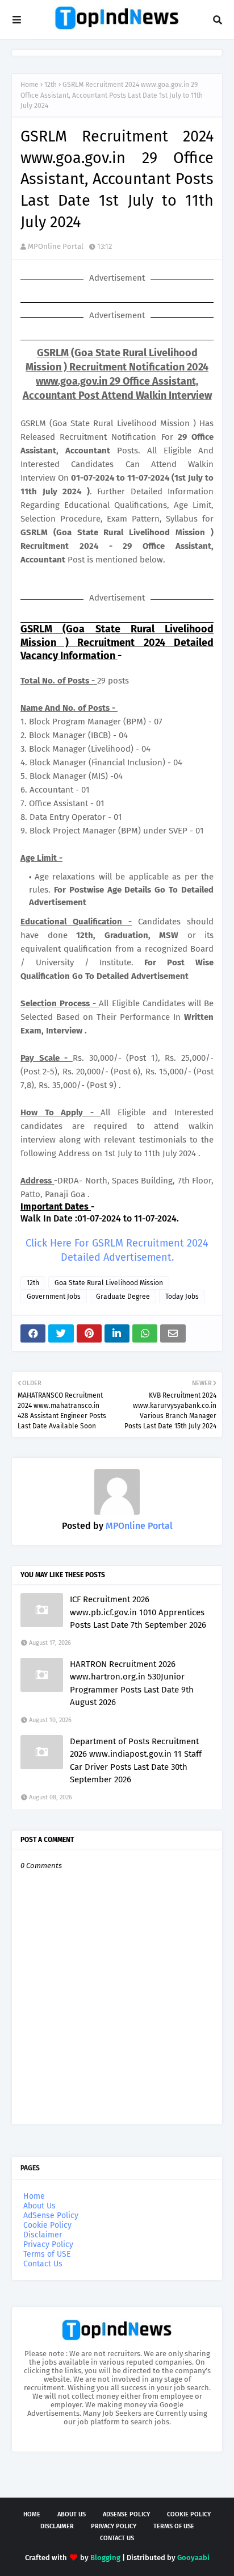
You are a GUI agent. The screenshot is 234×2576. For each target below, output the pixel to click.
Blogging (105, 2558)
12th (51, 85)
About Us (39, 2206)
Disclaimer (43, 2235)
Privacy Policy (48, 2244)
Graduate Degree (123, 1297)
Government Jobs (54, 1297)
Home (30, 85)
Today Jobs (182, 1297)
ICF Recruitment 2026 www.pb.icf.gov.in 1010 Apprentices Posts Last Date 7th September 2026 (138, 1612)
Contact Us (43, 2264)
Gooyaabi (193, 2558)
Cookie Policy (47, 2225)
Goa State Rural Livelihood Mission (109, 1283)
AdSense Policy (51, 2216)
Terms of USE (47, 2254)
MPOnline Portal (56, 246)
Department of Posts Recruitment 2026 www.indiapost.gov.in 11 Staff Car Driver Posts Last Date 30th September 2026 (136, 1761)
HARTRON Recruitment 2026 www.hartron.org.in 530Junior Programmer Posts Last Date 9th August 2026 (132, 1683)
